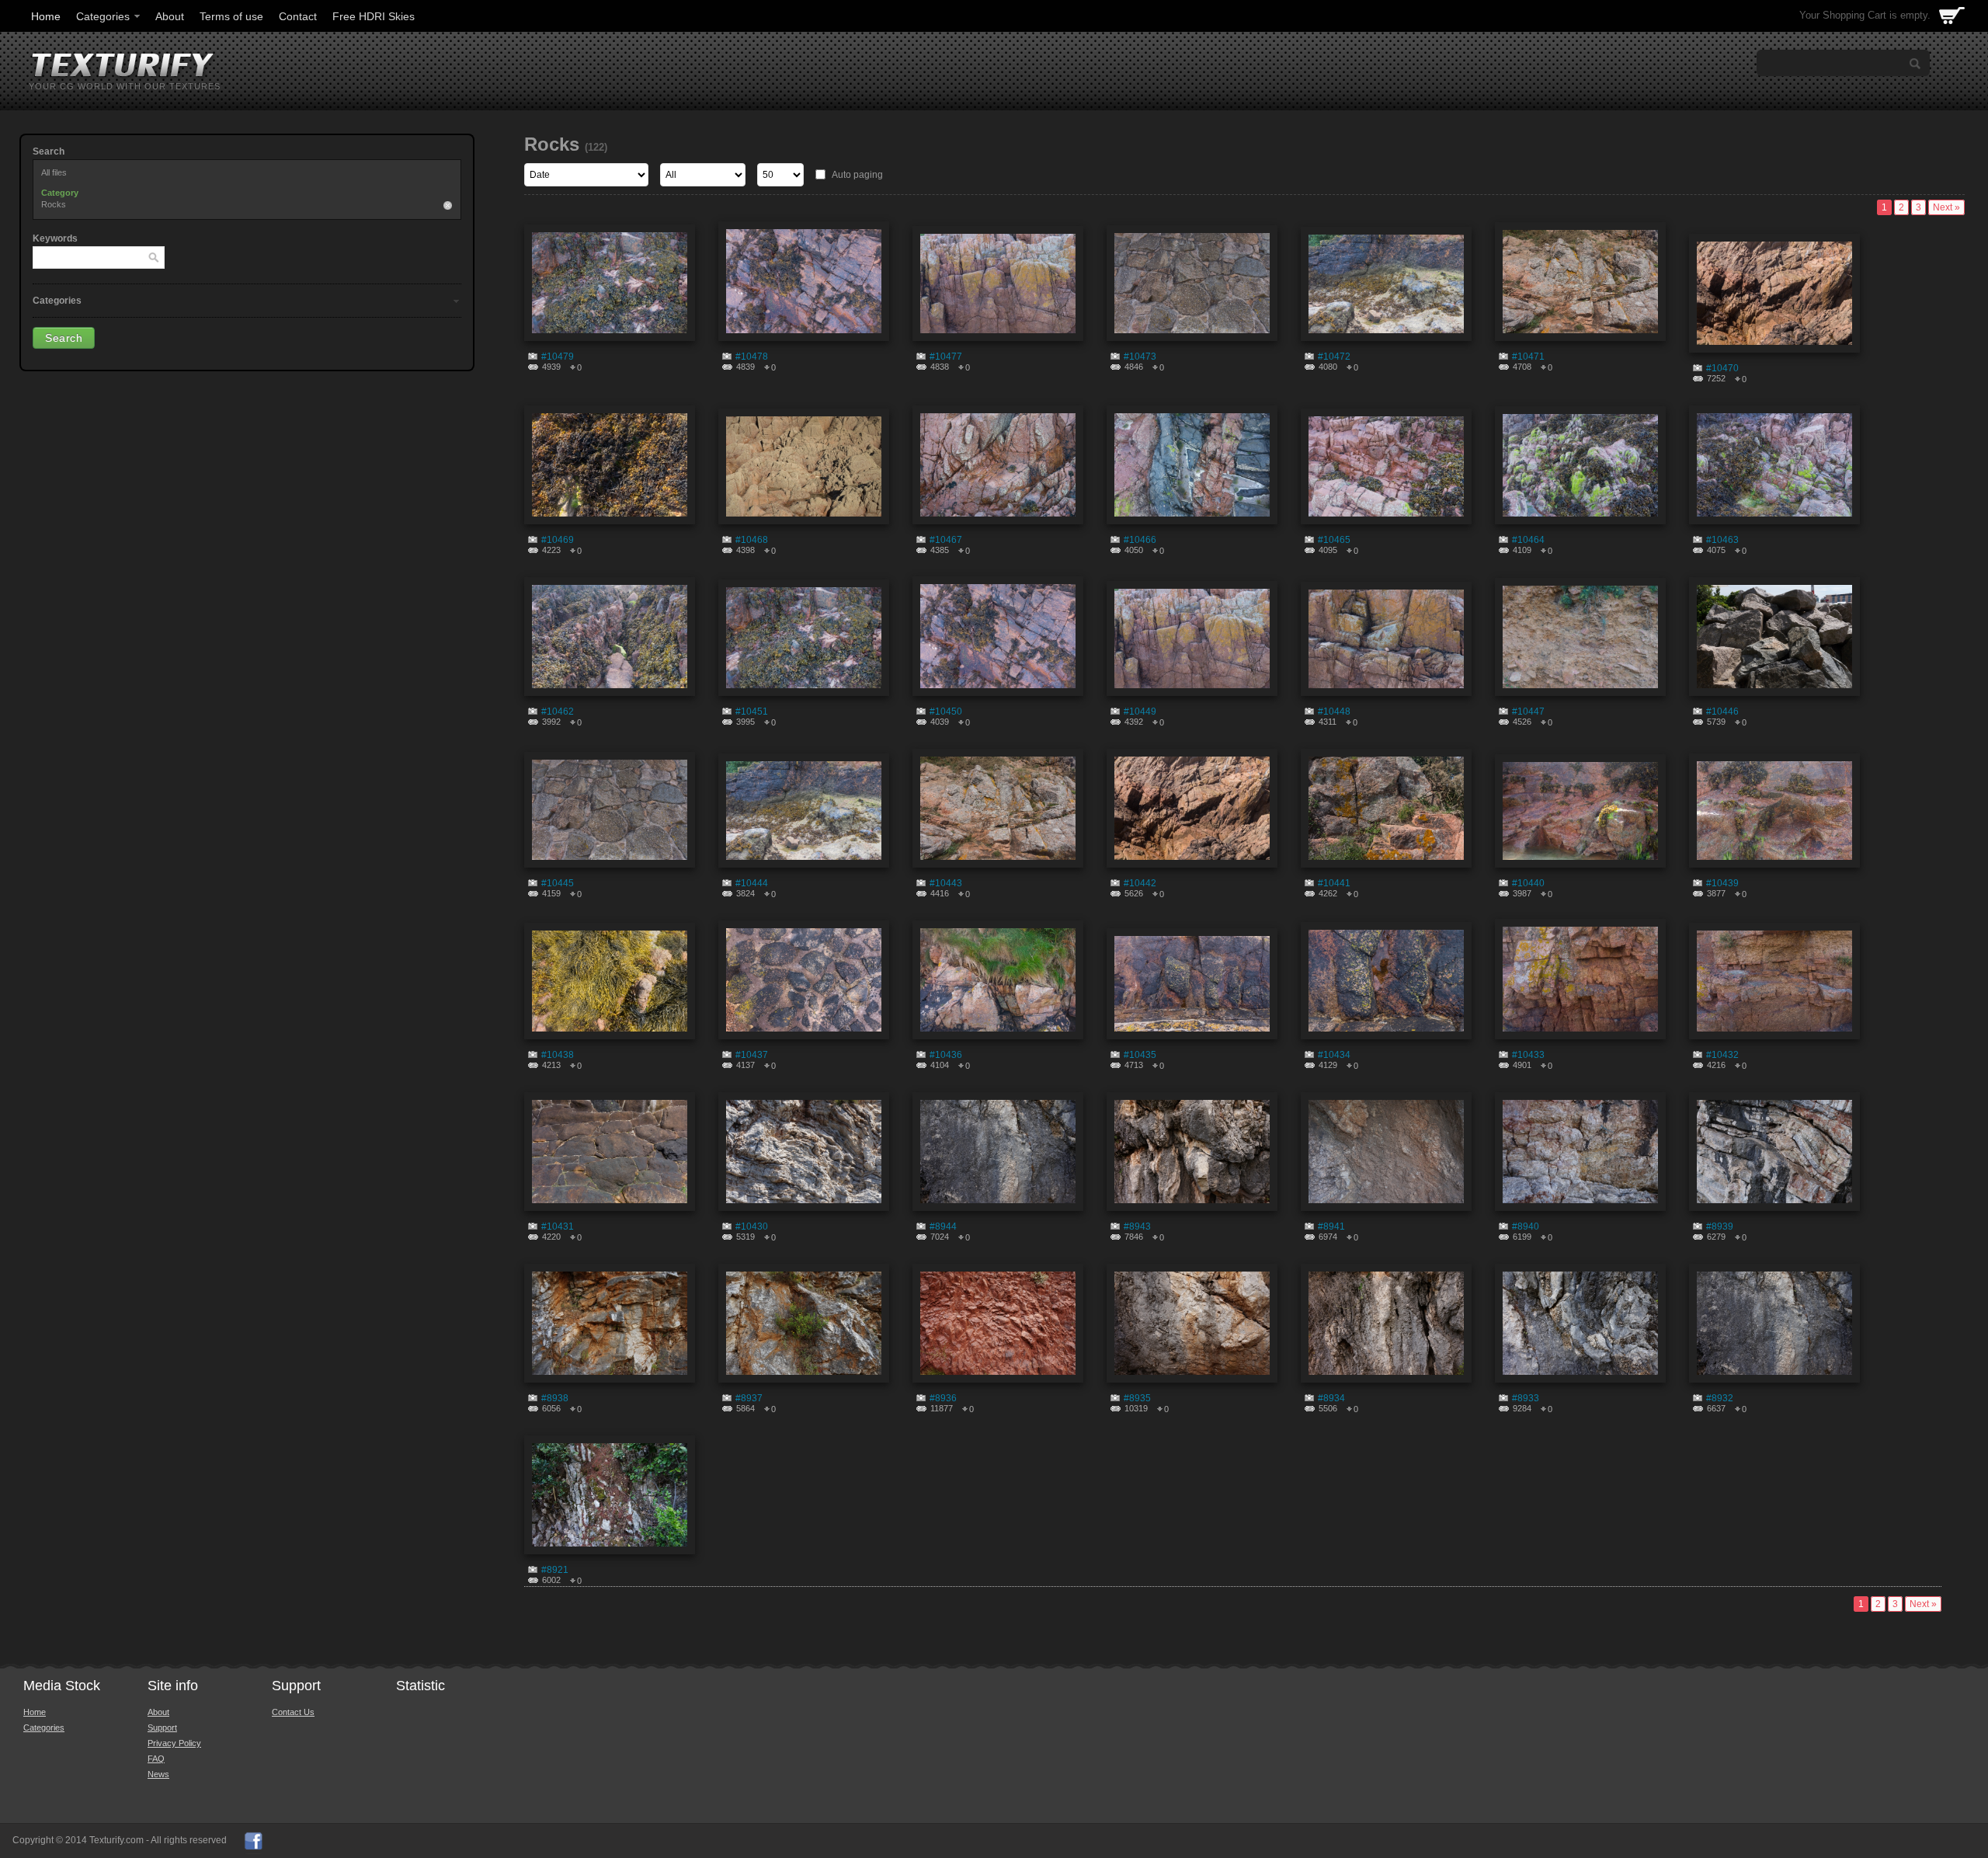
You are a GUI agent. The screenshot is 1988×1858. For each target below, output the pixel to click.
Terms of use (231, 16)
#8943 (1137, 1226)
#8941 (1331, 1226)
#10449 (1140, 712)
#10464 (1528, 540)
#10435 (1140, 1055)
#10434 (1334, 1055)
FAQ (156, 1759)
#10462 (558, 712)
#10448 (1334, 712)
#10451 (752, 712)
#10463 (1722, 540)
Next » (1946, 207)
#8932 (1720, 1398)
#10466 (1140, 540)
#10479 (558, 357)
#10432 (1722, 1055)
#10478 (752, 357)
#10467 (946, 540)
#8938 (555, 1398)
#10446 (1722, 712)
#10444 (752, 883)
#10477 (946, 357)
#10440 (1528, 883)
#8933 (1526, 1398)
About (170, 16)
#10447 (1528, 712)
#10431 (558, 1226)
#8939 (1720, 1226)
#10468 (752, 540)
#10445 (558, 883)
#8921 (555, 1570)
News (158, 1774)
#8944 (943, 1226)
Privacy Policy (174, 1743)
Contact (298, 16)
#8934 (1331, 1398)
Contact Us (293, 1712)
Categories (103, 16)
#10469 (558, 540)
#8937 (749, 1398)
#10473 (1140, 357)
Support (162, 1728)
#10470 (1722, 368)
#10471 (1528, 357)
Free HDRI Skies (374, 16)
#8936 (943, 1398)
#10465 (1334, 540)
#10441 (1334, 883)
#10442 (1140, 883)
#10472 (1334, 357)
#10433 (1528, 1055)
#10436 (946, 1055)
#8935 (1137, 1398)
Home (46, 16)
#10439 (1722, 883)
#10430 (752, 1226)
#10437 (752, 1055)
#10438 (558, 1055)
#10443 (946, 883)
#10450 (946, 712)
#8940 (1526, 1226)
